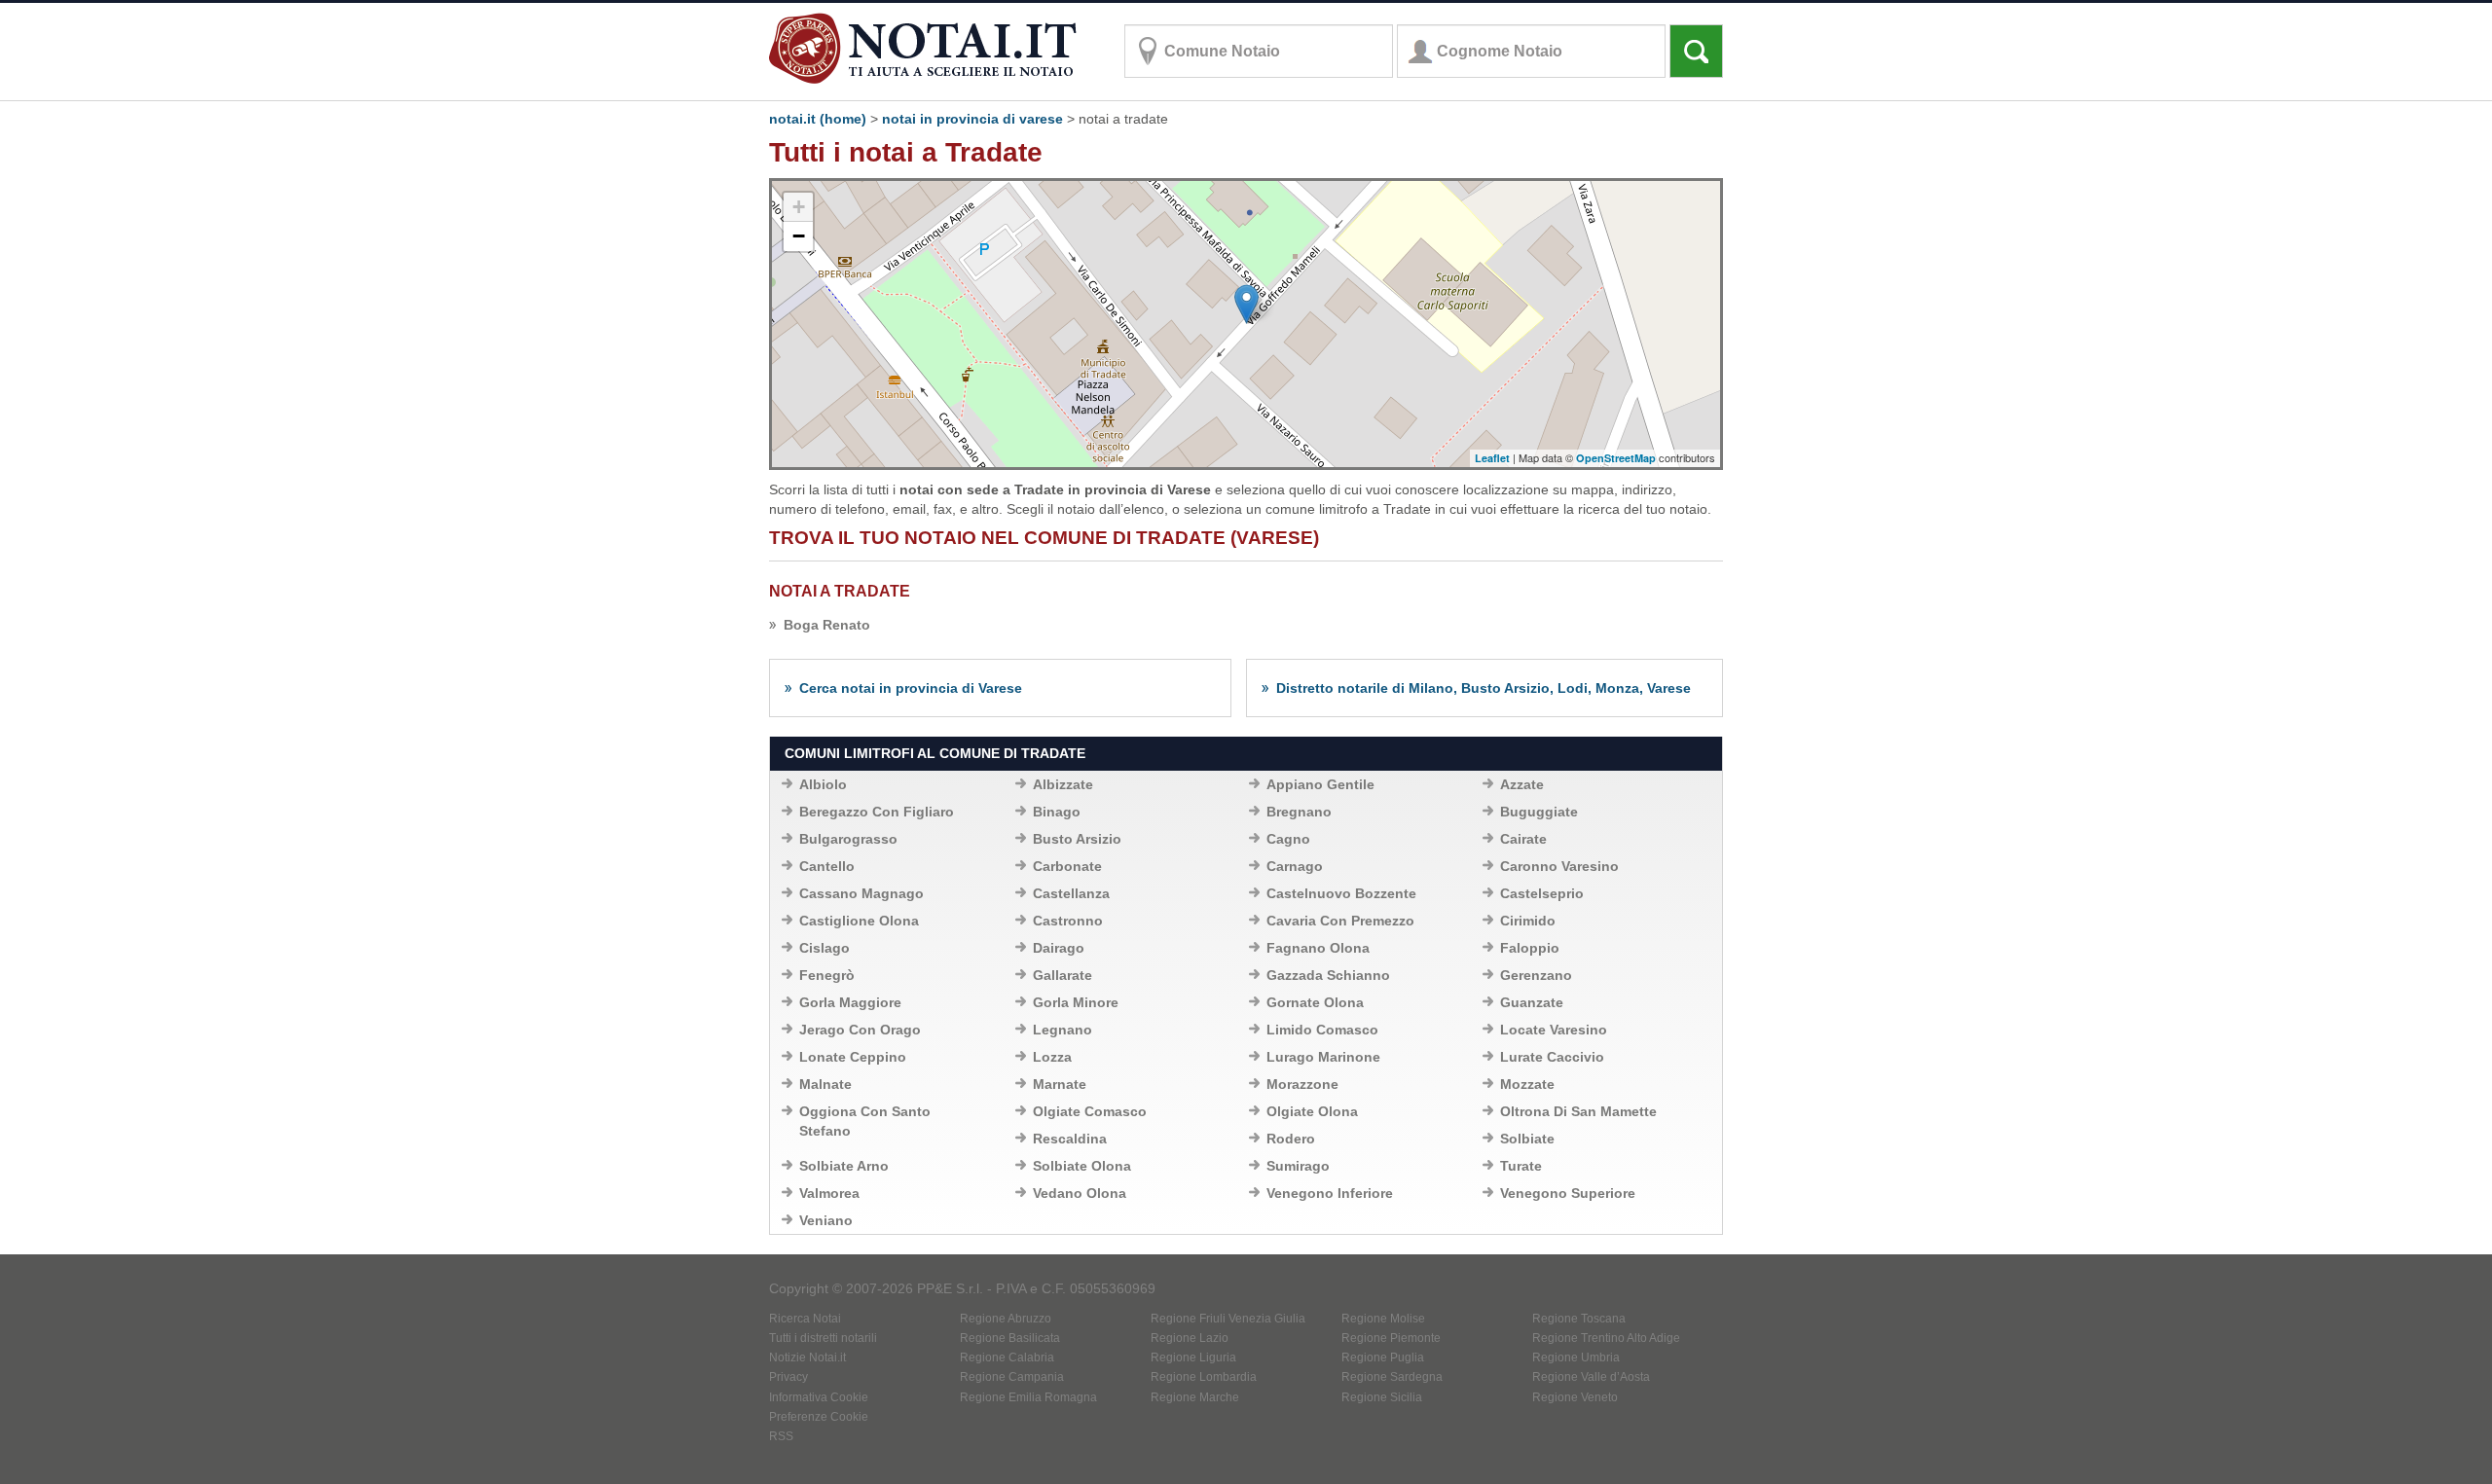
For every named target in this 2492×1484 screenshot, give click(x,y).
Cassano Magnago (861, 893)
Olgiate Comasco (1090, 1111)
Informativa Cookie (819, 1397)
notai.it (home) (818, 119)
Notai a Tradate (840, 591)
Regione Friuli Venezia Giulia (1228, 1319)
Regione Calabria (1007, 1357)
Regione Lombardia (1204, 1377)
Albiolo (823, 784)
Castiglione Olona (859, 921)
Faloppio (1530, 948)
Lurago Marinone (1323, 1057)
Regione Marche (1195, 1397)
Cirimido (1528, 921)
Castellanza (1071, 893)
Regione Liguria (1193, 1357)
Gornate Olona (1315, 1002)
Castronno (1068, 921)
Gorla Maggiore (850, 1002)
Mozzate (1527, 1084)
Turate (1521, 1166)
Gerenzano (1536, 975)
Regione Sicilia (1382, 1397)
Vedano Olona (1080, 1193)
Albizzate (1063, 784)
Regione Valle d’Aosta (1591, 1377)
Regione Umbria (1576, 1357)
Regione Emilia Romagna (1028, 1397)
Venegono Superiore (1568, 1193)
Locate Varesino (1554, 1030)
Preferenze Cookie (819, 1417)
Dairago (1059, 948)
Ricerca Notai (805, 1319)
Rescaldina (1070, 1139)
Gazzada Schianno (1328, 975)
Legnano (1063, 1030)
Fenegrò (827, 975)
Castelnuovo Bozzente (1341, 893)
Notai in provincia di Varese (972, 119)
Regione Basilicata (1010, 1338)
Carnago (1295, 866)
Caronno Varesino (1559, 866)
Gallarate (1063, 975)
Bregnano (1299, 812)
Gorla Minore (1076, 1002)
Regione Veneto (1575, 1397)
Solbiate (1527, 1139)
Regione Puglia (1383, 1357)
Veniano (826, 1220)
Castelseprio (1542, 893)
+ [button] (799, 207)
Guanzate (1532, 1002)
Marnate (1060, 1084)
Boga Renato (827, 625)
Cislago (825, 948)
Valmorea (829, 1193)
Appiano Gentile (1320, 784)
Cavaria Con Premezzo (1340, 921)
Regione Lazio (1190, 1338)
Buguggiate (1539, 812)
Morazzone (1302, 1084)
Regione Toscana (1579, 1319)
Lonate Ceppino (853, 1057)
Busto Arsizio (1077, 839)
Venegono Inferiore (1330, 1193)
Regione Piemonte (1391, 1338)
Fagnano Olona (1318, 948)
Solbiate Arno (844, 1166)
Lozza (1052, 1057)
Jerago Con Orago (860, 1030)
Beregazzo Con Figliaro (877, 812)
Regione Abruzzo (1006, 1319)
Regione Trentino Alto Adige (1606, 1338)
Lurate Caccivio (1552, 1057)
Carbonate (1067, 866)
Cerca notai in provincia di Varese (911, 688)
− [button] (799, 236)
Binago (1057, 812)
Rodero (1291, 1139)
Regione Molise (1383, 1319)
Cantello (827, 866)
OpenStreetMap (1616, 458)
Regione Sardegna (1392, 1377)
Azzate (1522, 784)
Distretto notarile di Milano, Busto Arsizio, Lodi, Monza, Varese (1484, 688)
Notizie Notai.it (807, 1357)
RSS (781, 1436)
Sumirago (1298, 1166)
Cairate (1523, 839)
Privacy (788, 1377)
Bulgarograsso (848, 839)
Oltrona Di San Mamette (1578, 1111)
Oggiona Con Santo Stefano (865, 1121)
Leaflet (1492, 458)
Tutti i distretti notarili (823, 1338)
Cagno (1288, 839)
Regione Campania (1012, 1377)
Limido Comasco (1322, 1030)
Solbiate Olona (1082, 1166)
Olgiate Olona (1312, 1111)
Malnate (825, 1084)
